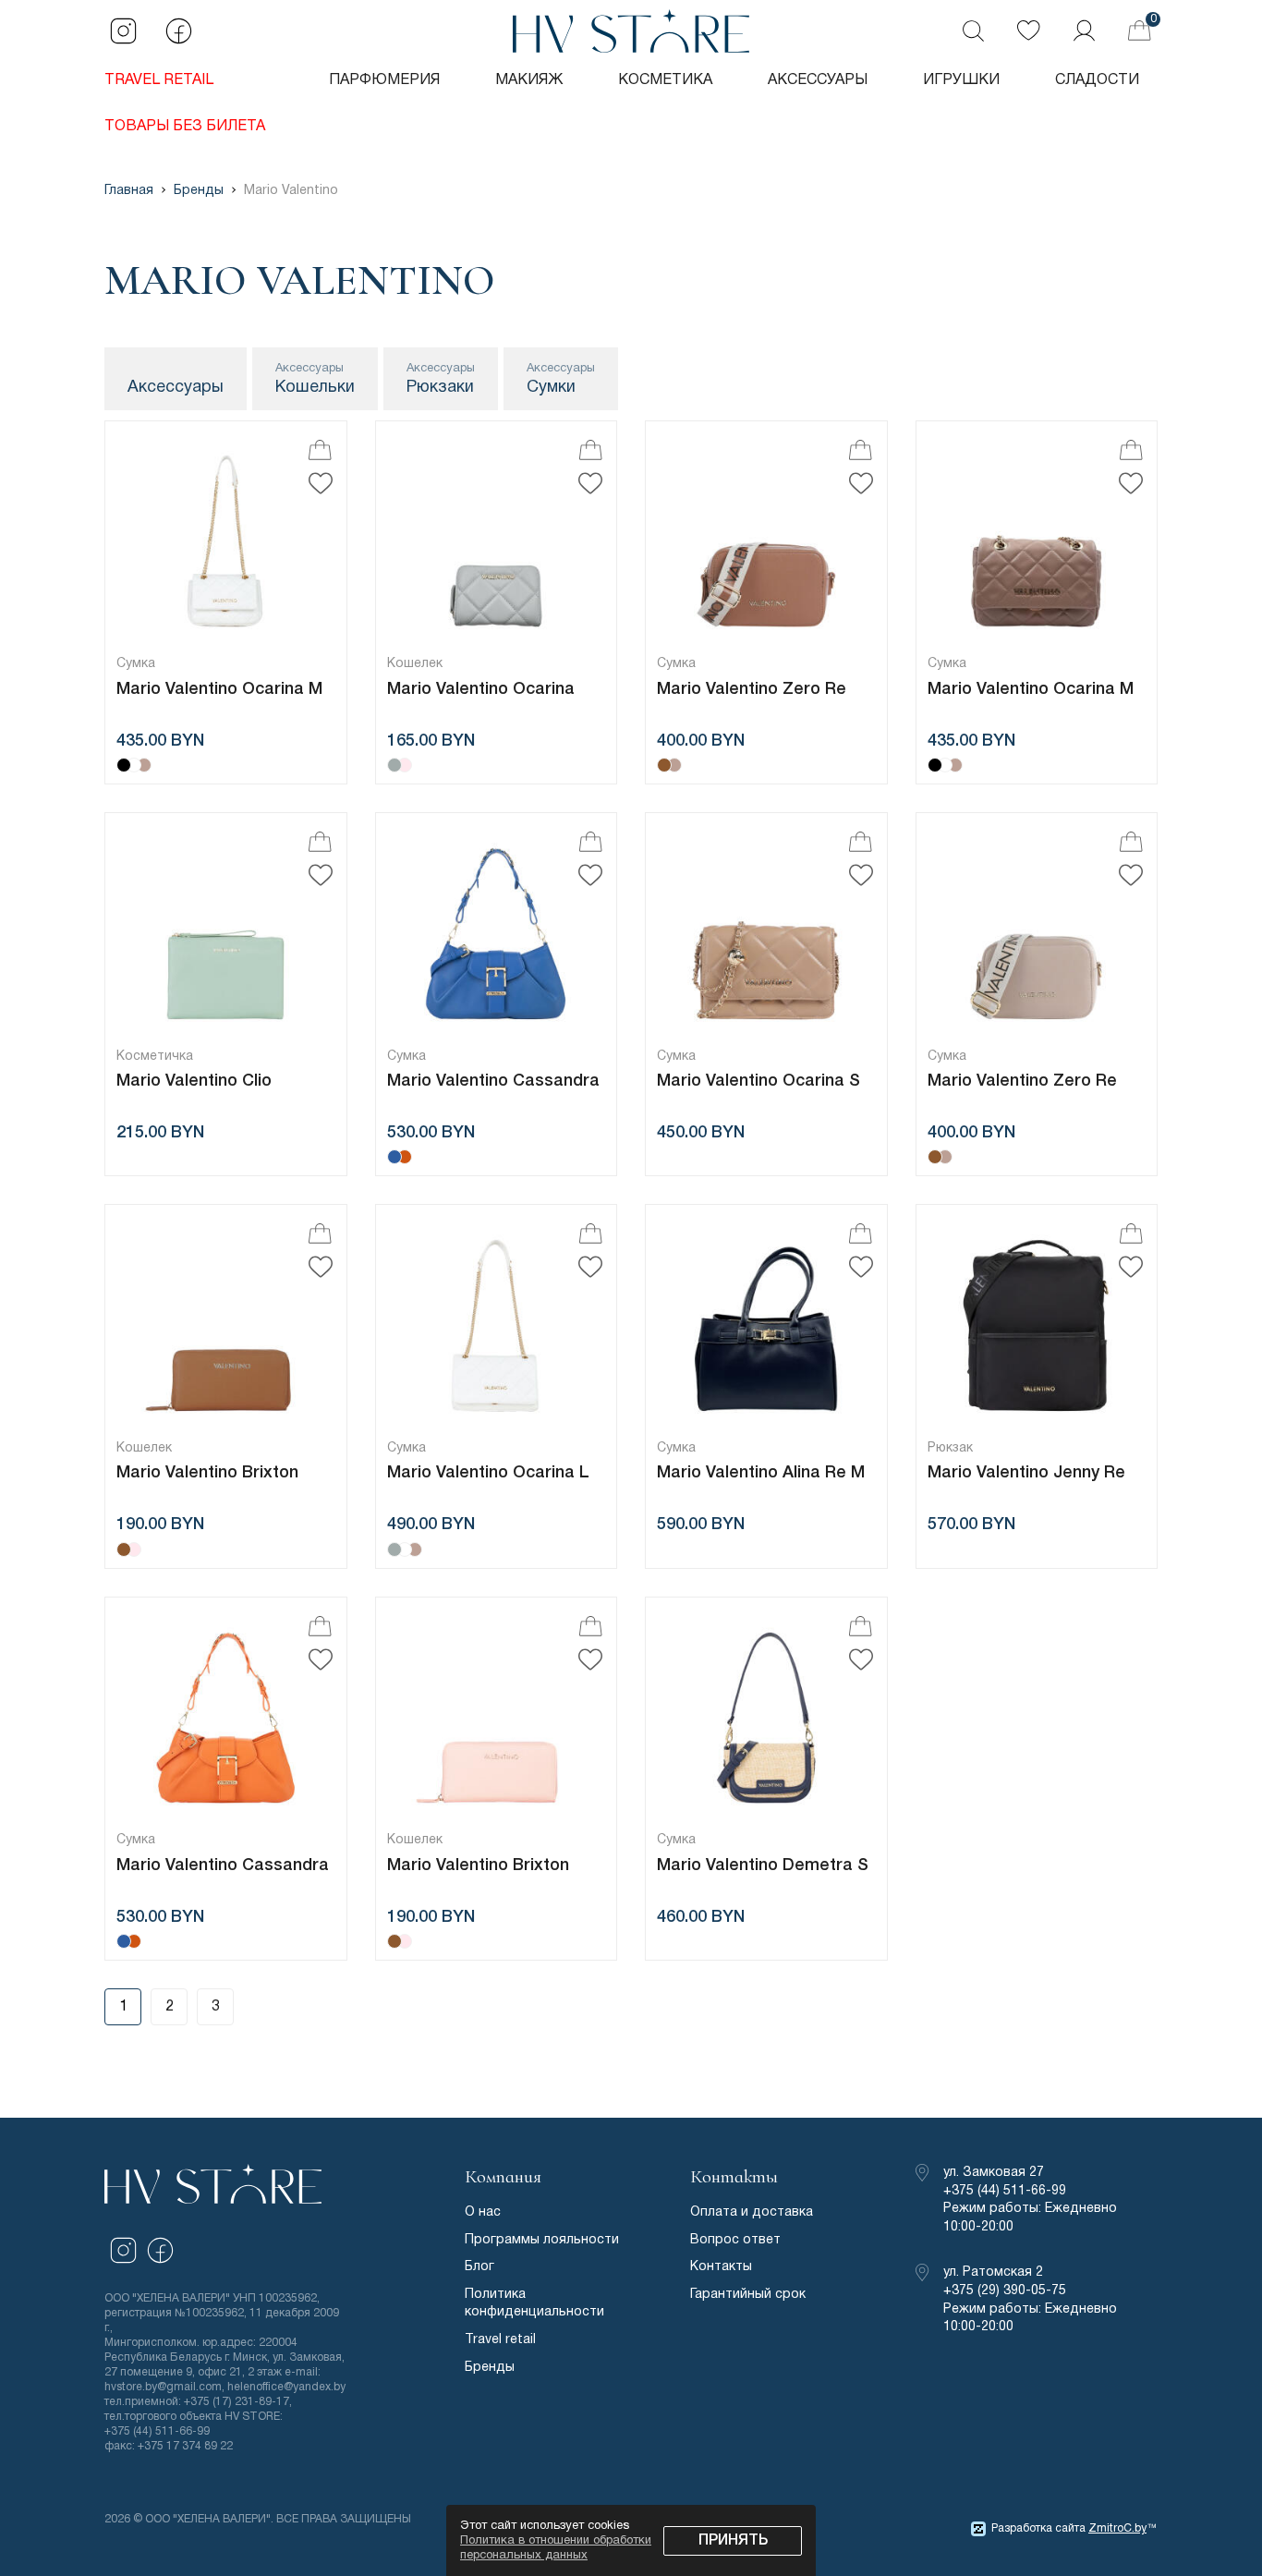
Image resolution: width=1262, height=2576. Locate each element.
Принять (733, 2541)
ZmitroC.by (1117, 2528)
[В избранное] (321, 483)
